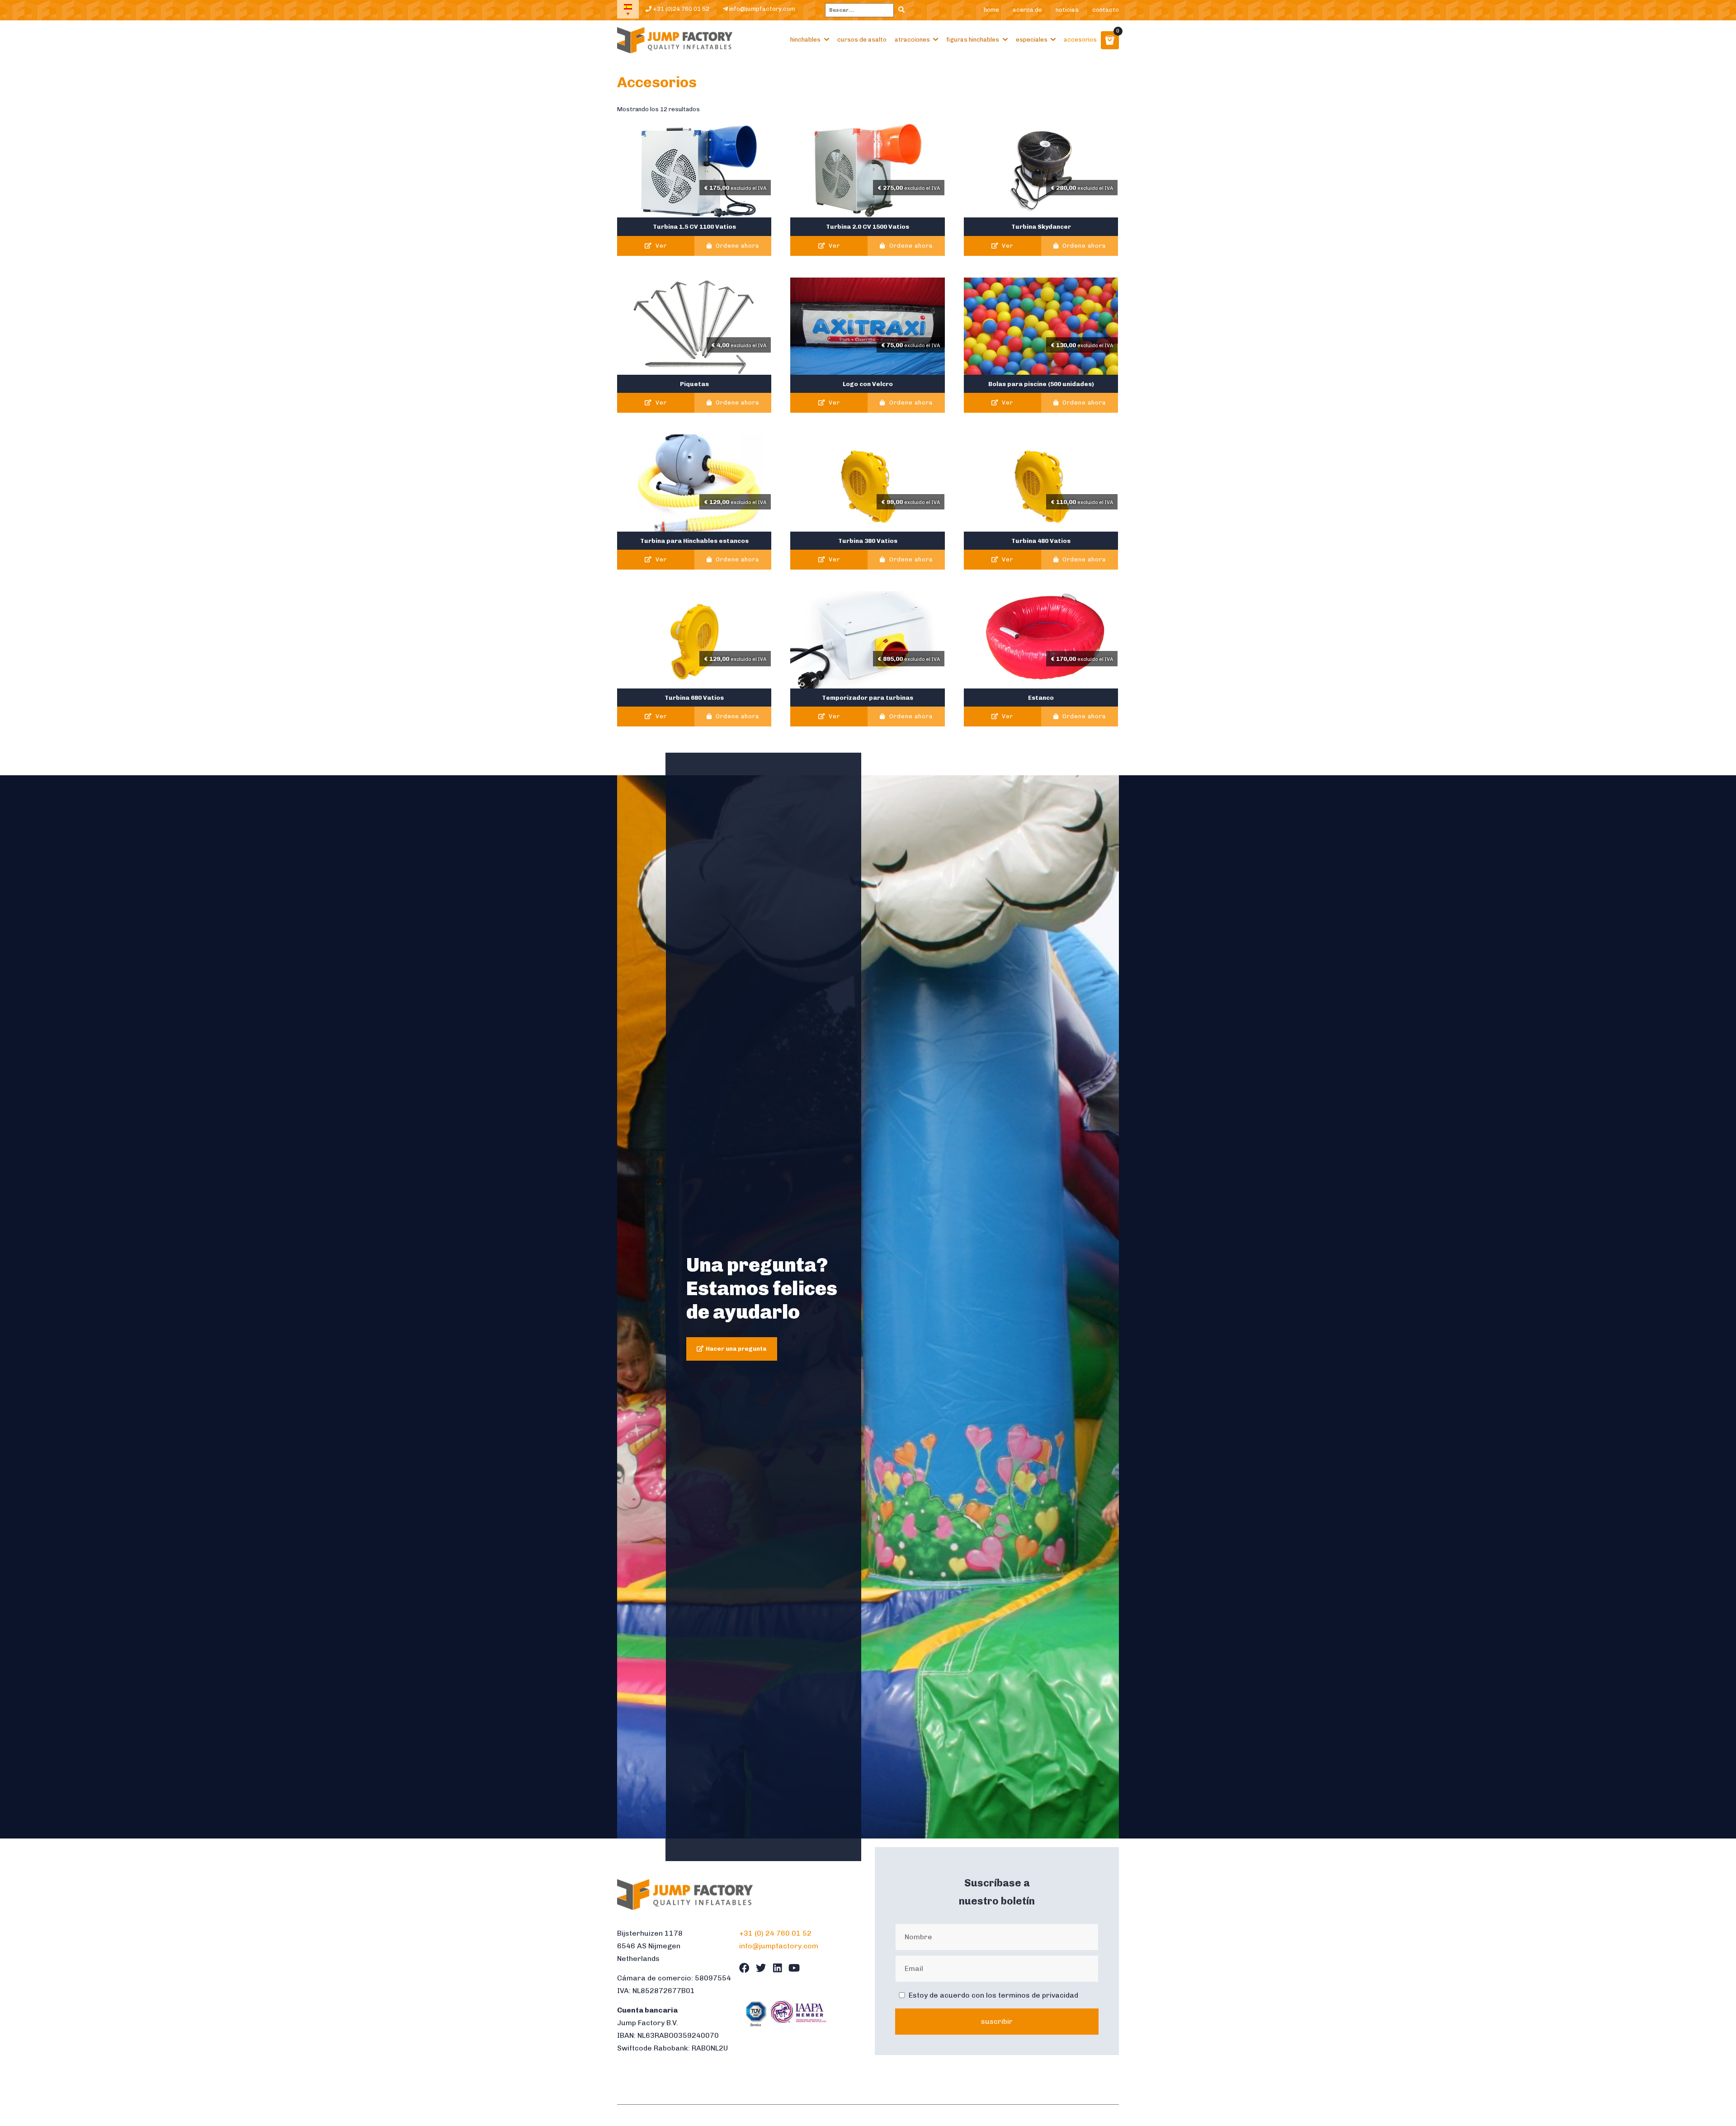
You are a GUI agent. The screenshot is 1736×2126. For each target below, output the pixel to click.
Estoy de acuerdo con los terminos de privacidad (993, 1995)
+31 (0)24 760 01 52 (680, 9)
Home (991, 10)
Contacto (1106, 10)
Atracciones (912, 40)
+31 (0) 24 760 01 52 (775, 1933)
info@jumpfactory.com (762, 9)
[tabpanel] (868, 1307)
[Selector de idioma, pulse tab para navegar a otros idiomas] (628, 9)
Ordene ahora (736, 246)
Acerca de (1027, 10)
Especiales (1032, 40)
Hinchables (805, 40)
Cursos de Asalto (862, 40)
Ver (660, 246)
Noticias (1067, 10)
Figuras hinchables (973, 40)
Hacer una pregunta (736, 1349)
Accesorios (1080, 40)
